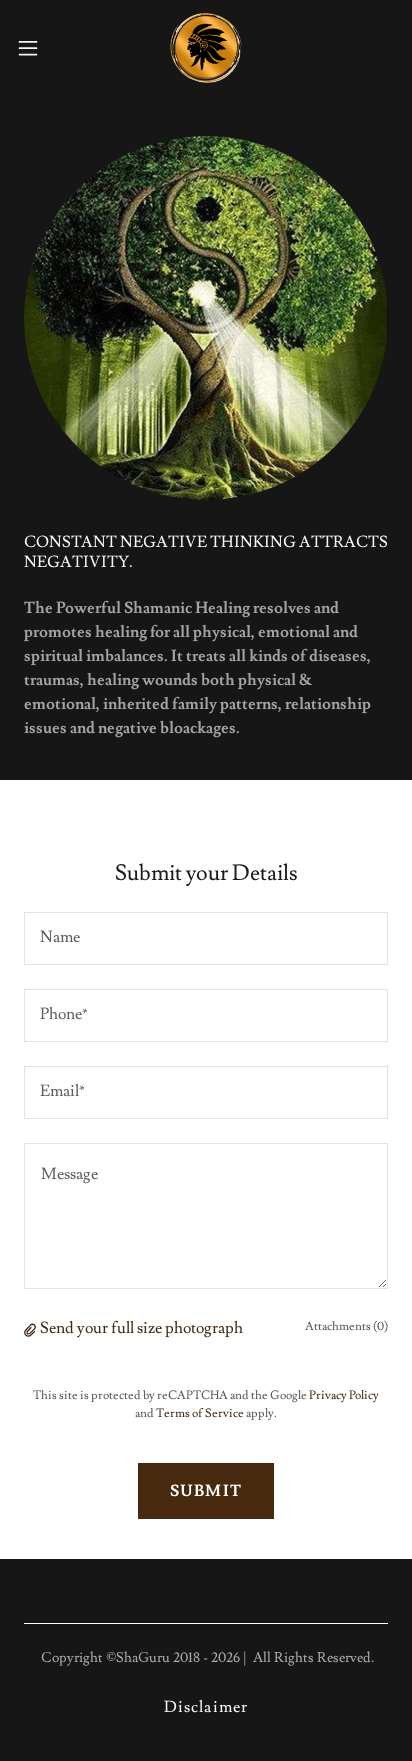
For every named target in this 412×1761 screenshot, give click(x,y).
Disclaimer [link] (205, 1707)
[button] (37, 48)
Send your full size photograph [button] (141, 1328)
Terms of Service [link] (200, 1413)
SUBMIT (205, 1491)
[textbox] (206, 938)
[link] (206, 48)
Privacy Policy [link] (344, 1395)
